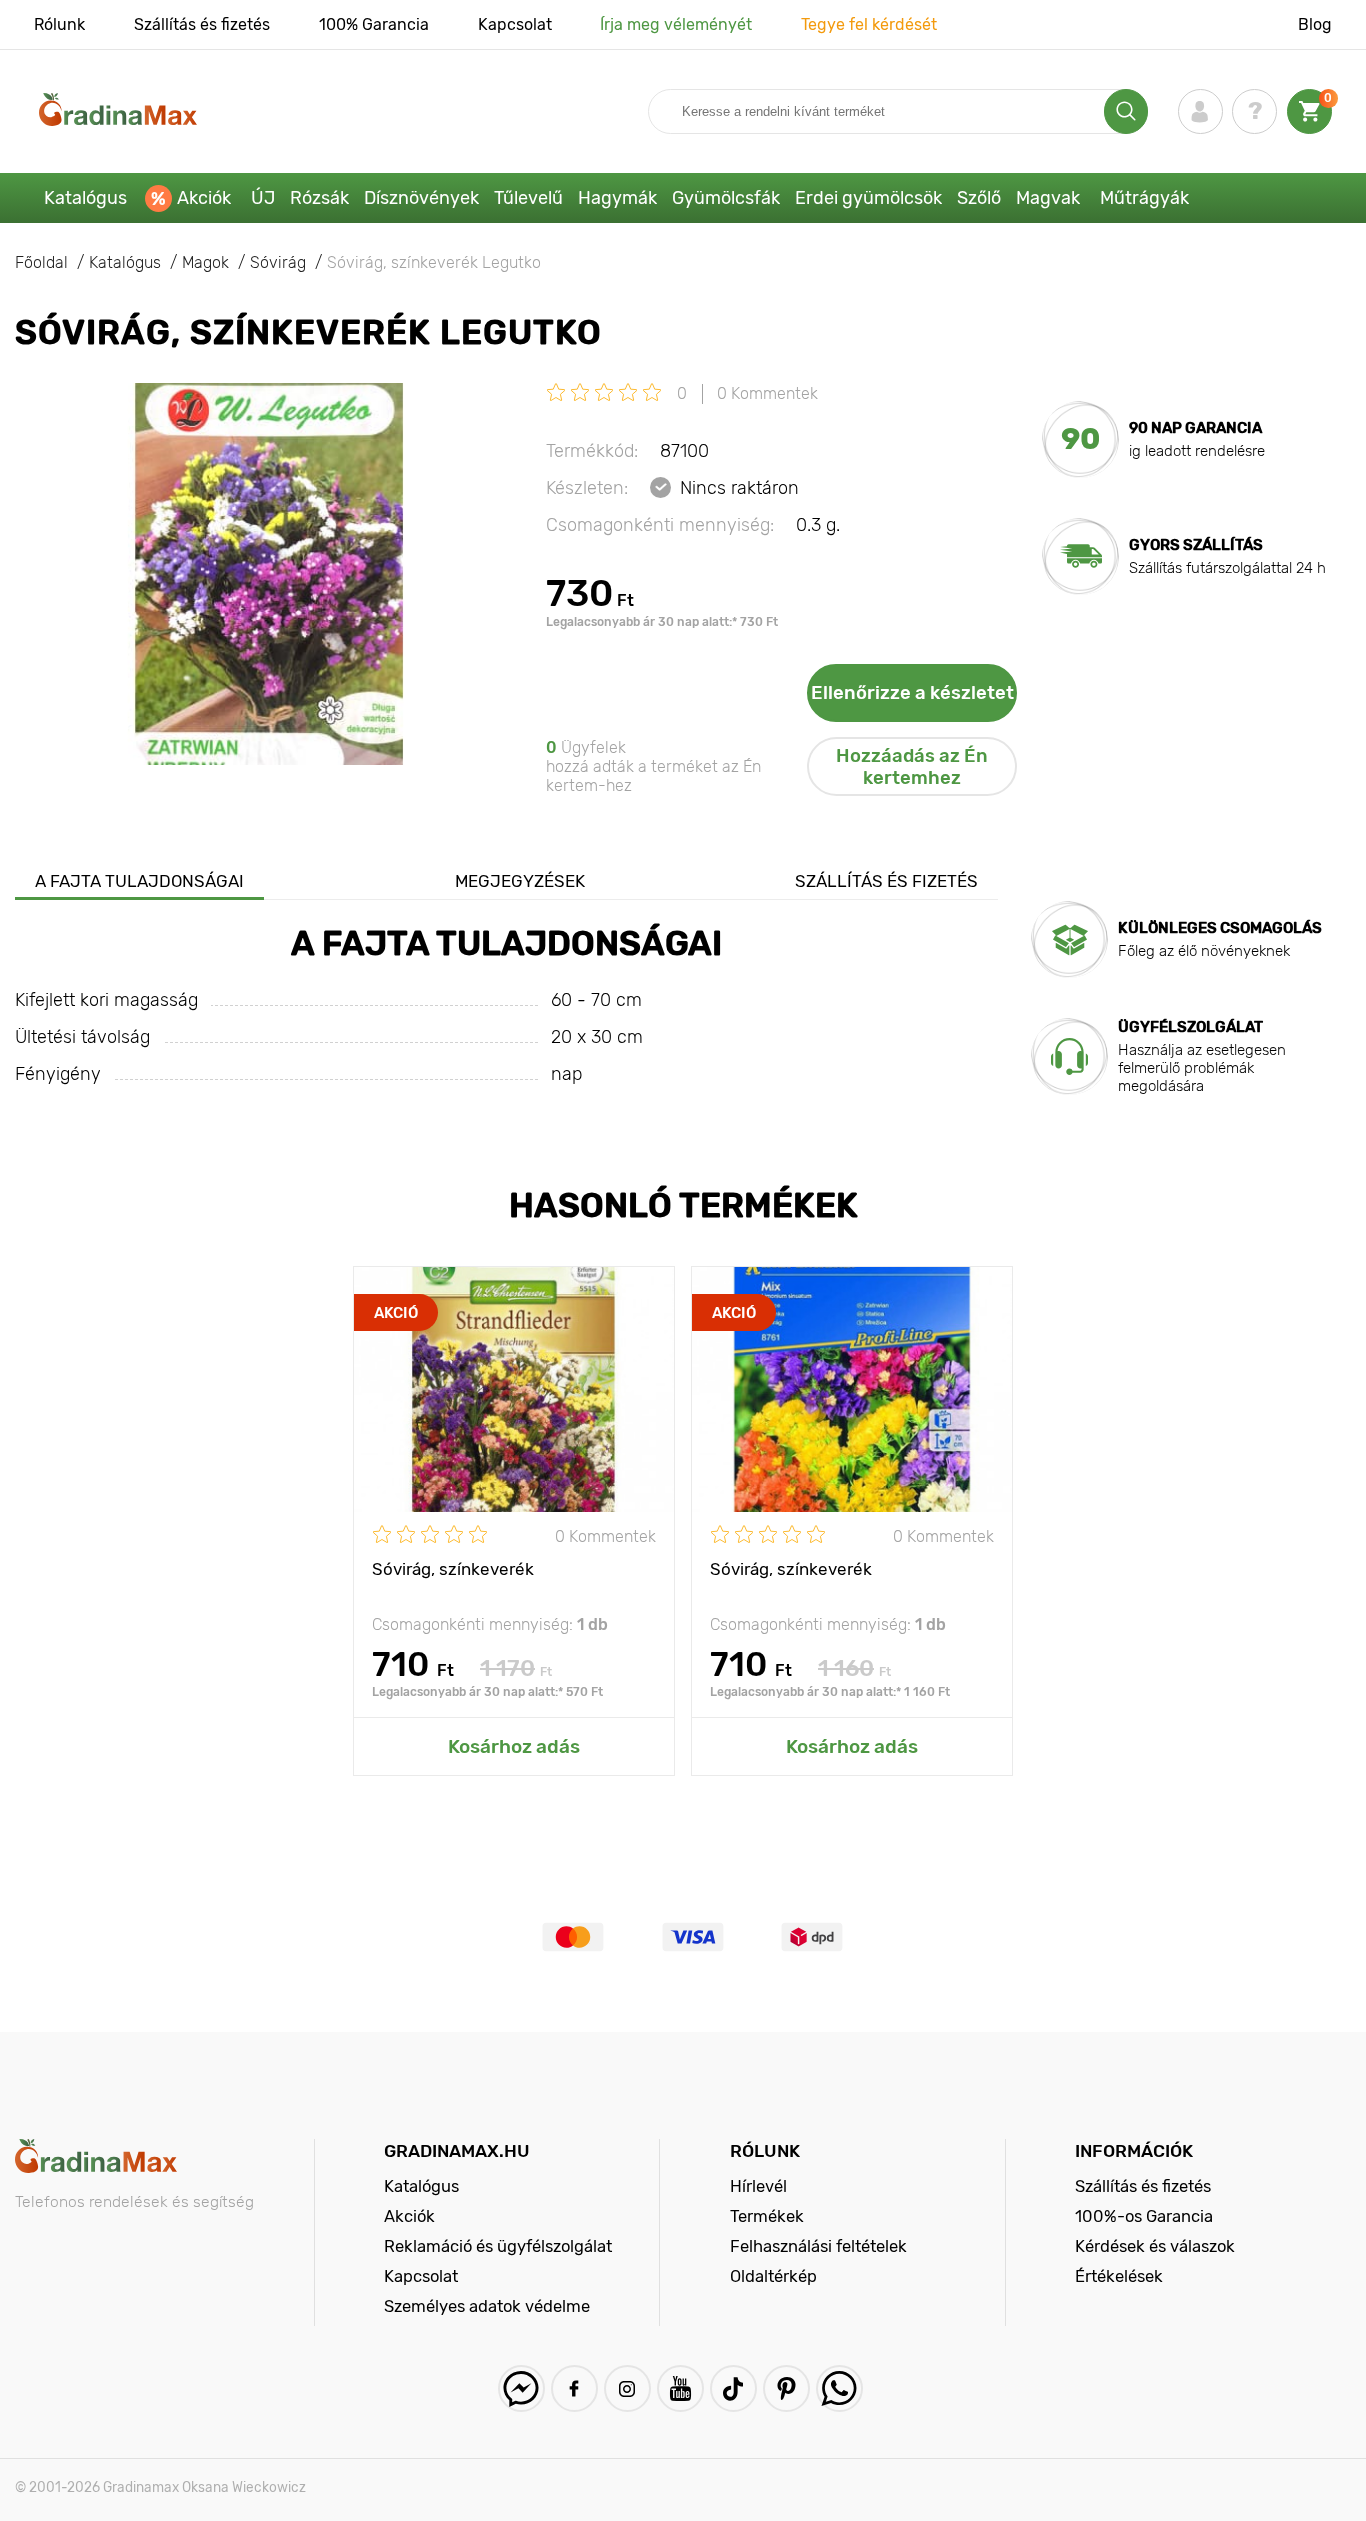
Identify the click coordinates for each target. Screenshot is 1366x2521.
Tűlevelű (528, 198)
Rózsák (319, 198)
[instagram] (627, 2388)
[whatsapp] (839, 2388)
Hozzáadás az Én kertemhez (912, 767)
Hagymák (617, 198)
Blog (1315, 24)
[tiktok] (733, 2388)
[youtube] (680, 2388)
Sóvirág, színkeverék (453, 1569)
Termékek (767, 2216)
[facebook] (574, 2388)
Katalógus (85, 198)
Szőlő (979, 198)
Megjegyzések (520, 881)
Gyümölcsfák (726, 198)
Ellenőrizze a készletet (912, 693)
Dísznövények (421, 198)
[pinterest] (786, 2388)
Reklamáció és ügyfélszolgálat (498, 2246)
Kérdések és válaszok (1155, 2246)
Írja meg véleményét (676, 24)
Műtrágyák (1144, 198)
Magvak (1048, 198)
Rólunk (59, 24)
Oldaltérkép (773, 2276)
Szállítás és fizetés (202, 24)
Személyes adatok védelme (487, 2306)
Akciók (204, 198)
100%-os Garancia (1144, 2216)
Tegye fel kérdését (869, 24)
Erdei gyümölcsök (868, 198)
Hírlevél (758, 2186)
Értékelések (1119, 2276)
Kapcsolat (515, 24)
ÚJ (263, 198)
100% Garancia (374, 24)
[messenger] (521, 2388)
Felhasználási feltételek (818, 2246)
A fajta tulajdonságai (139, 881)
